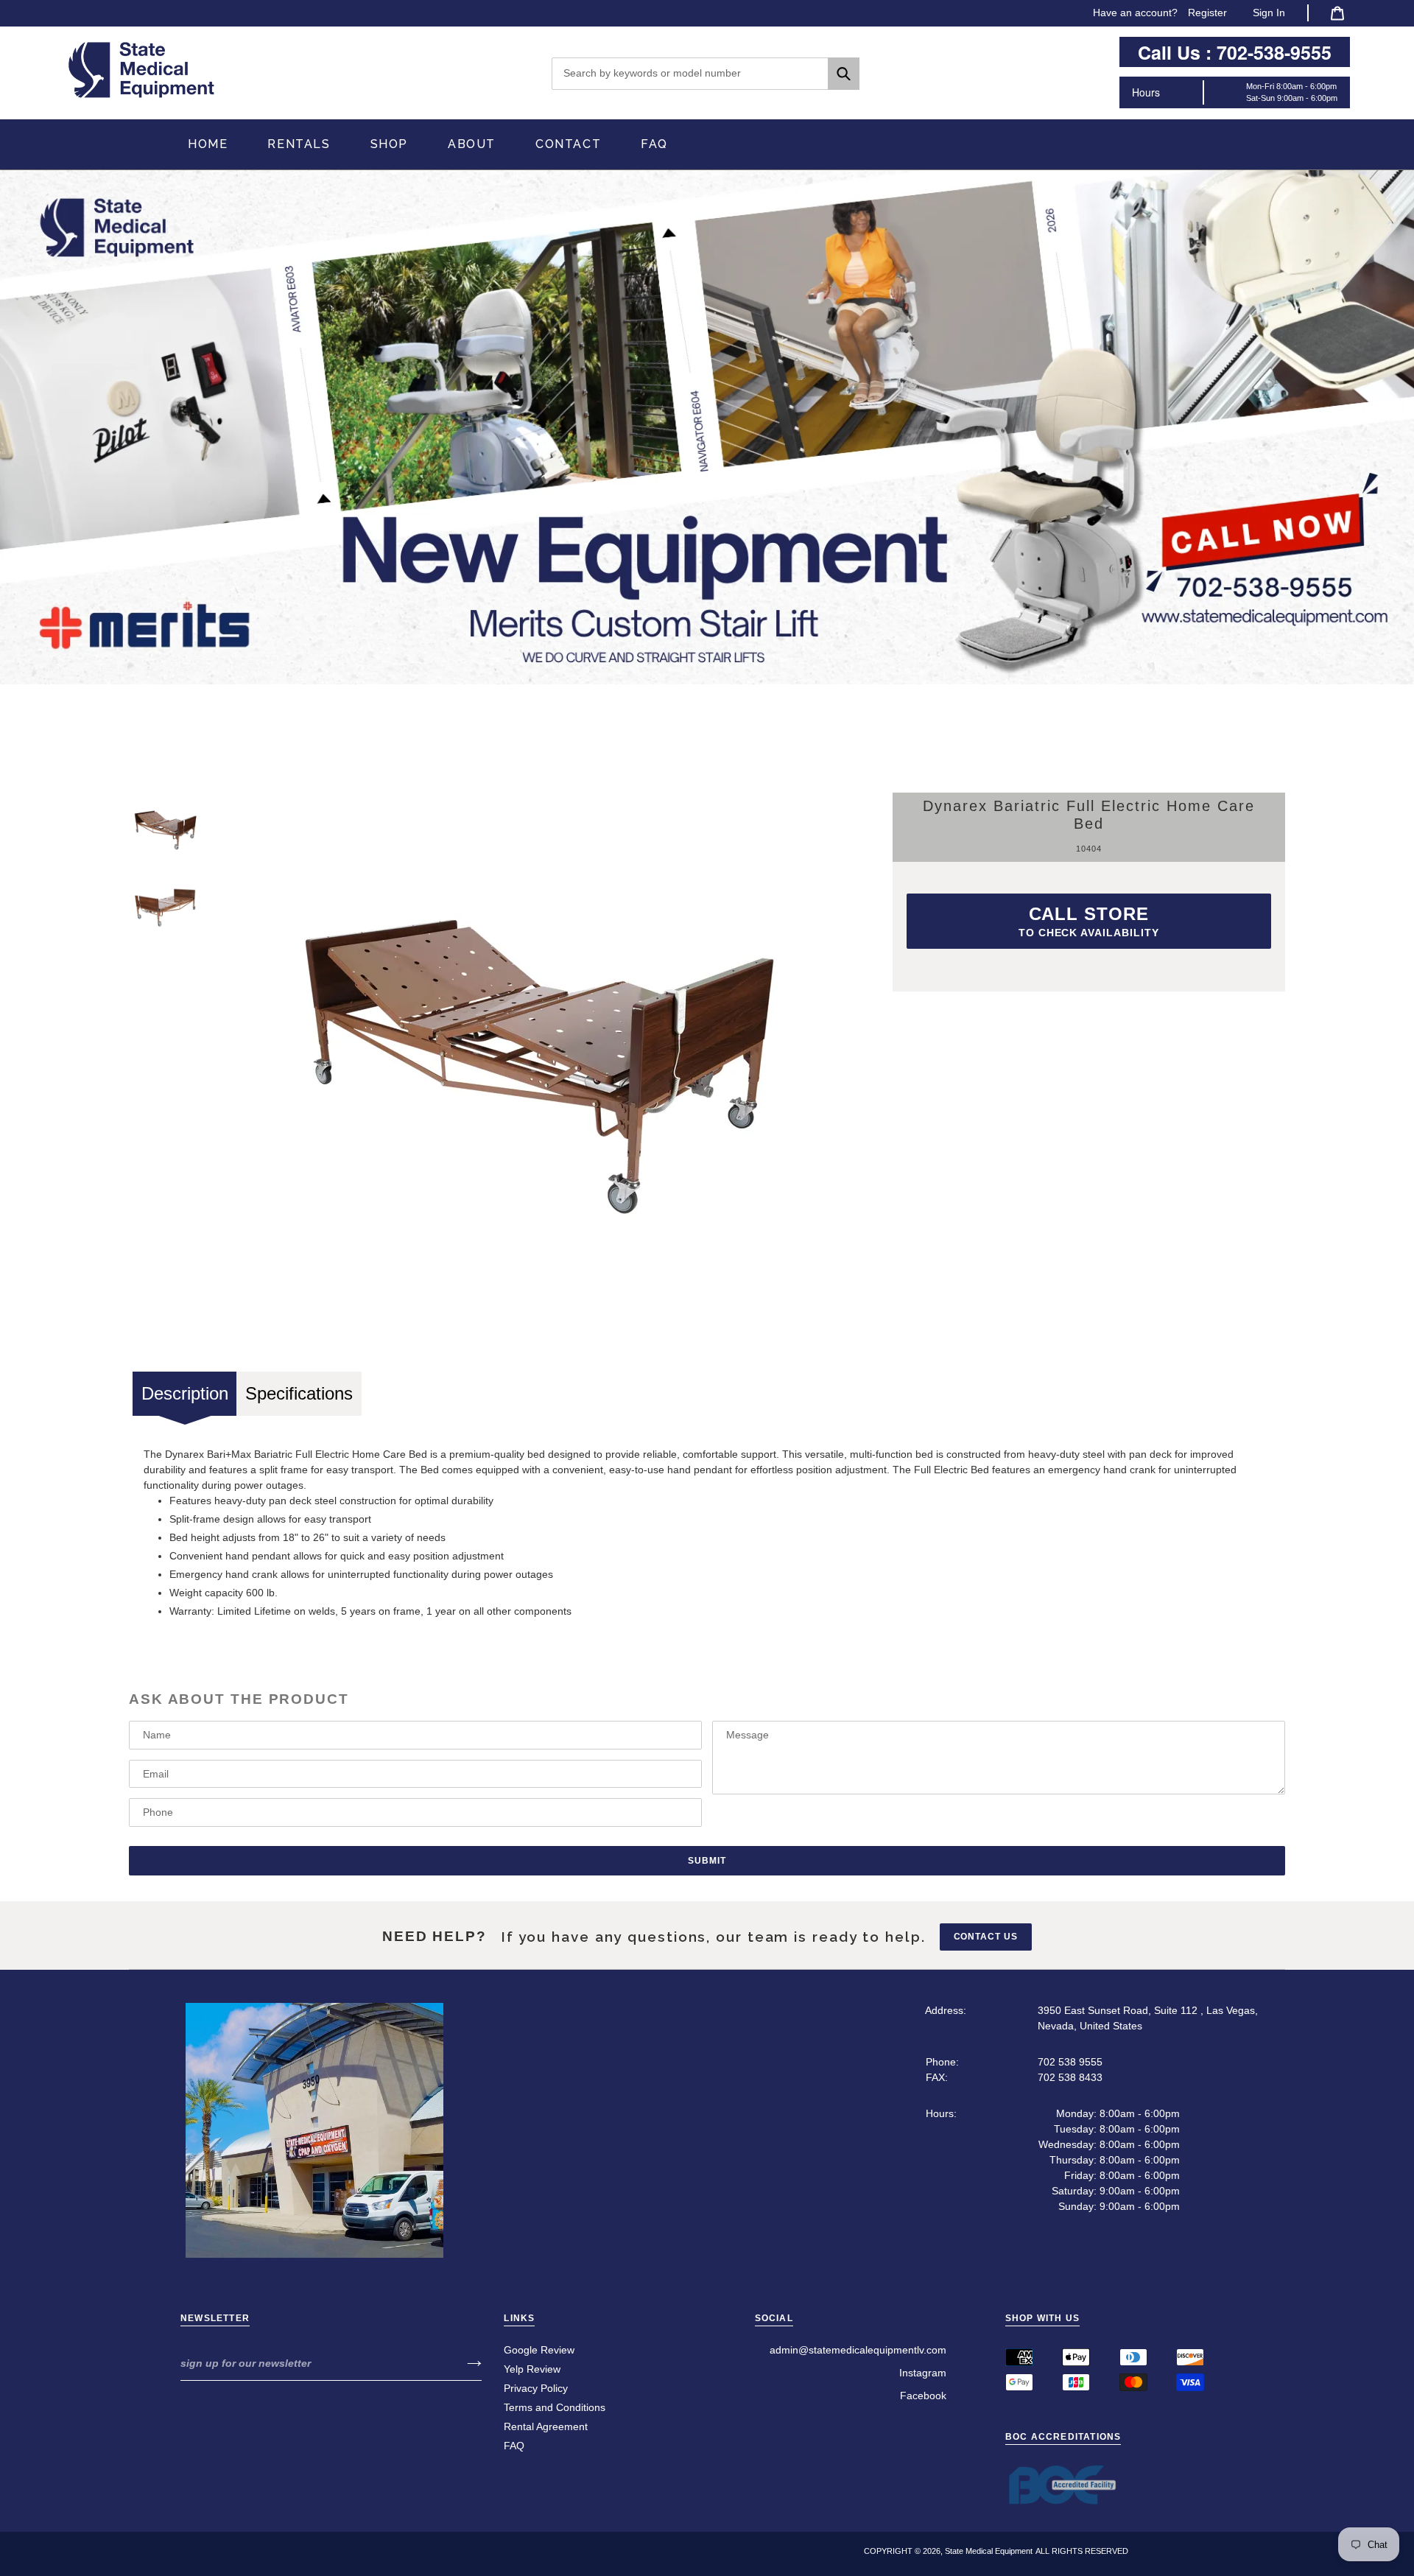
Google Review (539, 2350)
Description (185, 1393)
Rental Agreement (546, 2426)
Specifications (299, 1393)
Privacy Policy (536, 2388)
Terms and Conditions (555, 2407)
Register (1207, 13)
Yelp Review (532, 2369)
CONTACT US (986, 1937)
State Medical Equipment (989, 2551)
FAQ (514, 2446)
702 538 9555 (1070, 2062)
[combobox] (706, 74)
